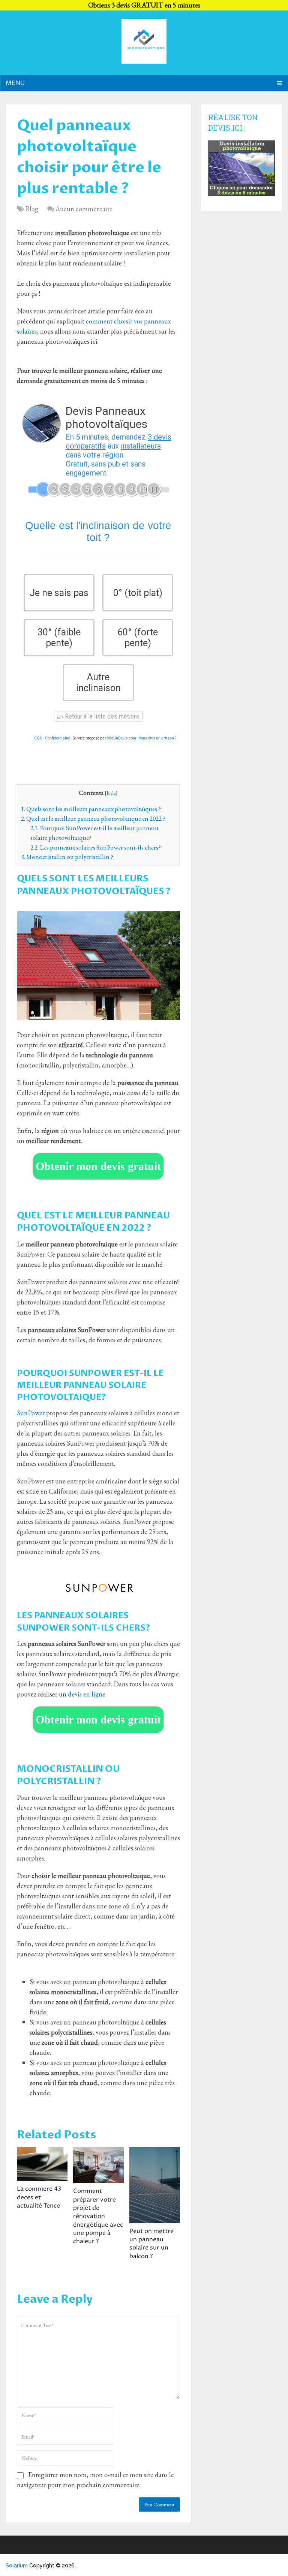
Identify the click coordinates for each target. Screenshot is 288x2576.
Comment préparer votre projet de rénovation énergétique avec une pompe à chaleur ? (98, 2216)
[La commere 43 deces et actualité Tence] (42, 2164)
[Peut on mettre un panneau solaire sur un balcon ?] (155, 2185)
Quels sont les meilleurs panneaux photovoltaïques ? (91, 809)
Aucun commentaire (84, 209)
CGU (38, 738)
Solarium (17, 2566)
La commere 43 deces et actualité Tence (39, 2197)
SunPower (31, 1413)
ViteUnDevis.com (121, 738)
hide (111, 793)
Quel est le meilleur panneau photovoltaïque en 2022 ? (93, 818)
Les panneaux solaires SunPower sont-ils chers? (96, 847)
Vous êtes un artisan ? (157, 738)
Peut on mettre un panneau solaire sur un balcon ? (151, 2244)
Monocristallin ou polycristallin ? (67, 857)
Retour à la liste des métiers (101, 716)
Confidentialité (58, 738)
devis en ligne (87, 1694)
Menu (15, 83)
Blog (32, 209)
